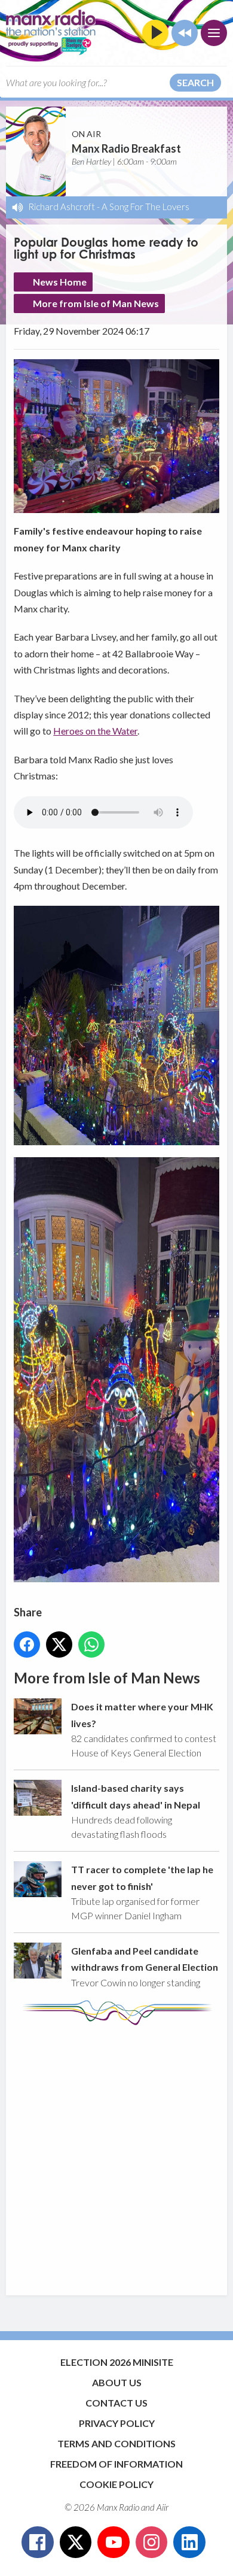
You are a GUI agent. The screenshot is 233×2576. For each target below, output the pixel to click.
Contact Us (116, 2403)
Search (195, 82)
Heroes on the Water (95, 731)
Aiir (163, 2507)
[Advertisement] (116, 2155)
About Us (117, 2382)
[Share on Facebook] (27, 1644)
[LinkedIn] (189, 2542)
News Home (60, 282)
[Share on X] (59, 1644)
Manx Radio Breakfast (126, 148)
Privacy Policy (117, 2423)
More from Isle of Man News (96, 303)
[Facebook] (38, 2542)
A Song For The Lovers (145, 207)
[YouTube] (114, 2542)
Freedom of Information (116, 2464)
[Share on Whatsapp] (91, 1644)
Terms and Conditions (116, 2443)
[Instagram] (152, 2542)
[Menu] (214, 33)
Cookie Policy (116, 2484)
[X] (76, 2542)
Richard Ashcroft (62, 207)
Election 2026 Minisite (117, 2362)
